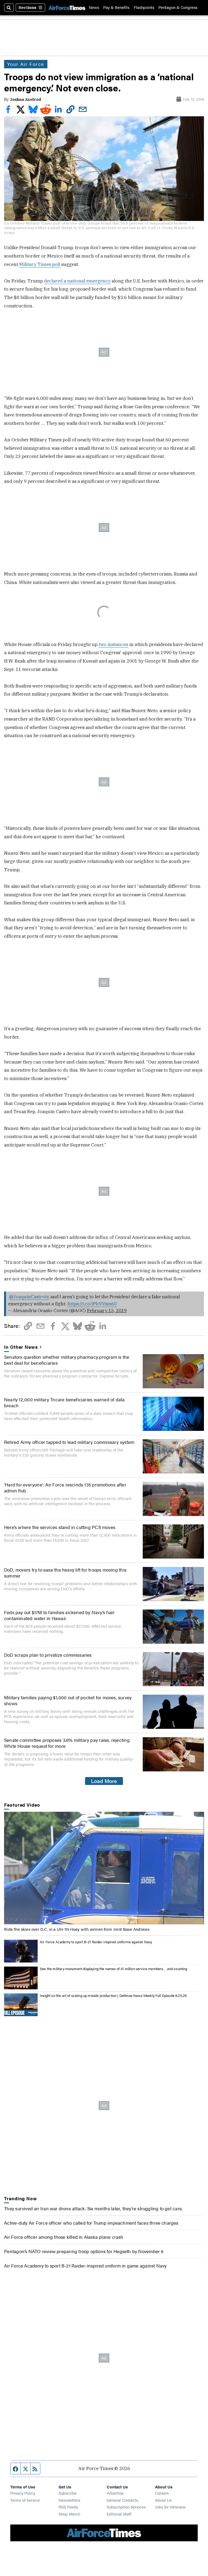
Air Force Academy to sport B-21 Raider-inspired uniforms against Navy (96, 1942)
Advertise (115, 2493)
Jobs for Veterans (170, 2507)
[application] (104, 1868)
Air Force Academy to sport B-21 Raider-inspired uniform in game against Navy (85, 2266)
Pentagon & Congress (178, 7)
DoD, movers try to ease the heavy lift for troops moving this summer (65, 1573)
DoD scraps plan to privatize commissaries (48, 1655)
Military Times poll (40, 264)
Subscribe (68, 2493)
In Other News (21, 1347)
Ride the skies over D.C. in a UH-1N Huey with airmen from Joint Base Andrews (77, 1929)
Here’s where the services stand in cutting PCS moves (60, 1527)
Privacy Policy (23, 2493)
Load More (104, 1781)
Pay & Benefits (116, 7)
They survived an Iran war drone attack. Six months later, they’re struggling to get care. (93, 2208)
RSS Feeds (68, 2507)
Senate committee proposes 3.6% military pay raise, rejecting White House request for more (67, 1743)
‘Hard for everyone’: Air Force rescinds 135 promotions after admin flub (65, 1488)
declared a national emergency (77, 281)
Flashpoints (144, 7)
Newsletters (69, 2500)
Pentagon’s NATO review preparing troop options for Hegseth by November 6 (84, 2251)
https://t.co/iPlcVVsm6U (92, 1304)
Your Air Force (26, 64)
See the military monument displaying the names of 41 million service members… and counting (113, 1969)
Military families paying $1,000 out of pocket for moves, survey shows (68, 1700)
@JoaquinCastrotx (29, 1297)
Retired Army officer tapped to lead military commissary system (69, 1442)
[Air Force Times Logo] (67, 8)
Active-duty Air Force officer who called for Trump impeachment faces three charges (91, 2223)
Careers (162, 2493)
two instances (113, 644)
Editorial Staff (119, 2514)
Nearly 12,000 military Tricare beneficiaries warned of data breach (64, 1402)
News (94, 7)
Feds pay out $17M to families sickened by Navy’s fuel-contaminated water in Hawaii (60, 1615)
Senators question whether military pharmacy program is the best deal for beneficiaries (67, 1360)
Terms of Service (25, 2500)
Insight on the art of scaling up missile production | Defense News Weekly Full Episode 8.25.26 (113, 1996)
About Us (163, 2500)
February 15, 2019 (107, 1311)
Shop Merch (69, 2514)
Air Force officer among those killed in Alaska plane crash (64, 2237)
